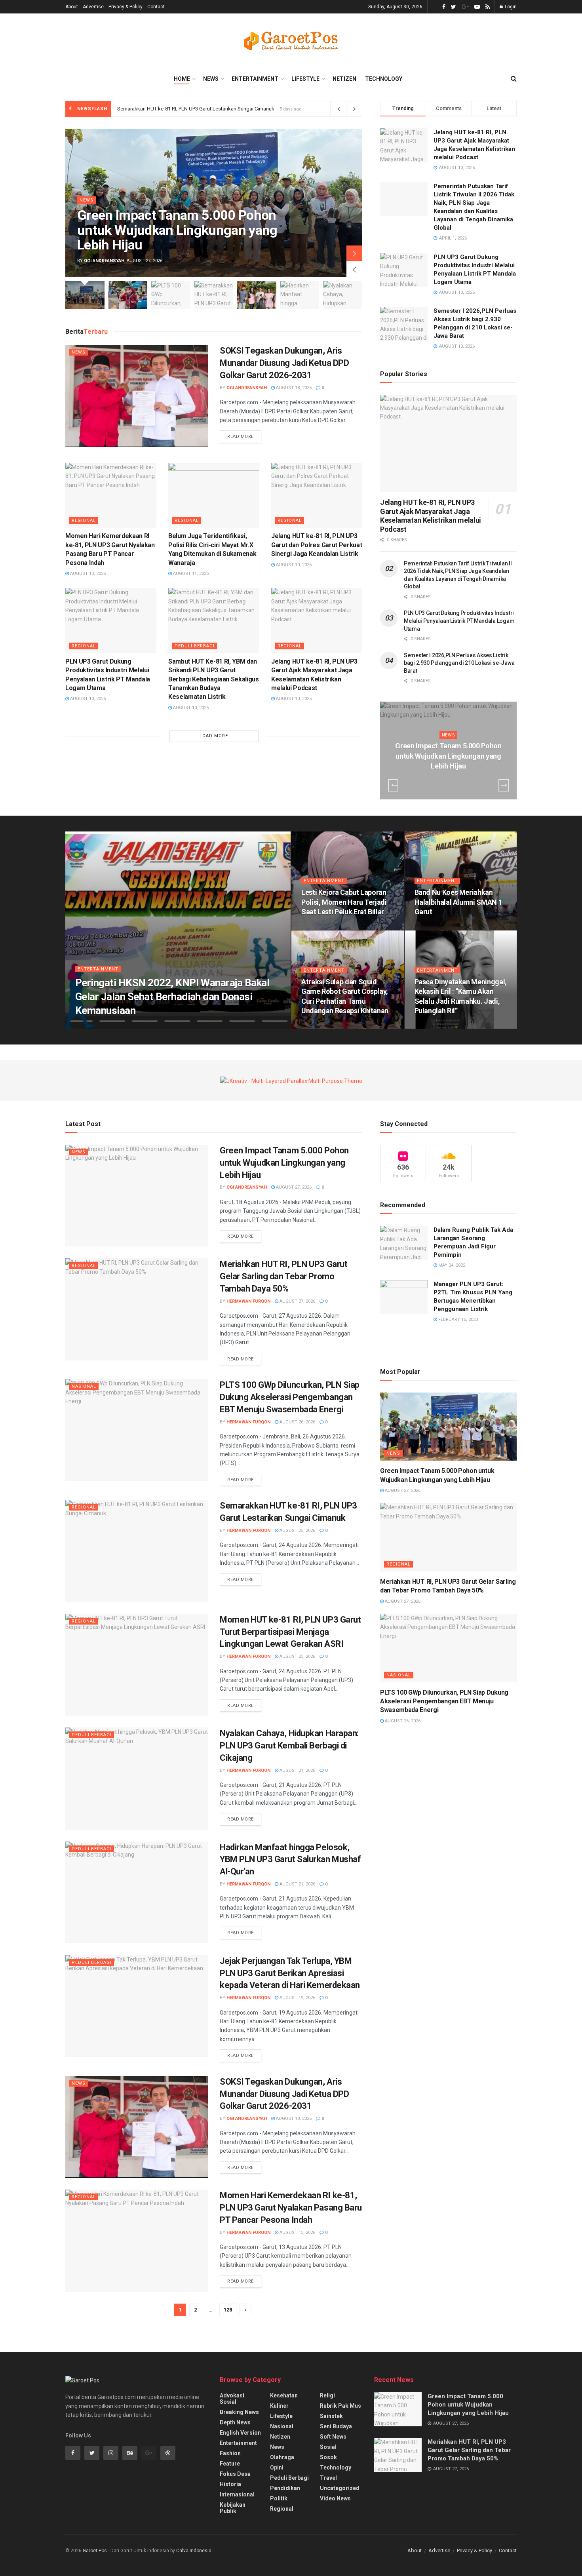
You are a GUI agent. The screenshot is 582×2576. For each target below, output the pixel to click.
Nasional (84, 1386)
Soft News (333, 2437)
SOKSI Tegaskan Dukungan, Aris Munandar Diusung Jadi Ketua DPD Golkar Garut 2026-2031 (284, 363)
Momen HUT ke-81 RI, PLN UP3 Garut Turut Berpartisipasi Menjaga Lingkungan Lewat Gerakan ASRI (230, 109)
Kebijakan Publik (233, 2508)
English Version (240, 2433)
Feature (230, 2464)
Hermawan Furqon (104, 1026)
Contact (156, 7)
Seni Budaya (336, 2426)
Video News (335, 2498)
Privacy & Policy (126, 7)
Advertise (93, 7)
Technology (384, 79)
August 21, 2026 (297, 1770)
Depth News (235, 2422)
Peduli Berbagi (195, 646)
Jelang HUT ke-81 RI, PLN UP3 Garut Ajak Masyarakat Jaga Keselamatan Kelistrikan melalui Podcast (431, 516)
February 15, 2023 (457, 1319)
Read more (241, 437)
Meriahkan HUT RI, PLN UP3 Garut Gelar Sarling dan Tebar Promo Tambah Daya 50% (283, 1276)
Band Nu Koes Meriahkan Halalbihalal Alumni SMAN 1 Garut (458, 902)
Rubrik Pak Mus (340, 2406)
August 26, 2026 (297, 1422)
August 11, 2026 (190, 574)
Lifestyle (305, 79)
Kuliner (279, 2406)
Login (510, 7)
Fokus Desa (235, 2474)
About (72, 7)
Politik (279, 2498)
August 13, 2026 (87, 574)
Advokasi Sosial (232, 2399)
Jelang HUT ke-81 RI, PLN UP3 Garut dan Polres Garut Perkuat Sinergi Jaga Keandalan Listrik (317, 545)
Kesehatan (284, 2395)
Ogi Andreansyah (104, 261)
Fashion (230, 2453)
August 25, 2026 (297, 1531)
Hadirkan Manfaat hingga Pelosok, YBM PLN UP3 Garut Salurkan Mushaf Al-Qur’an (290, 1860)
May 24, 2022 (451, 1265)
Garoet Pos (95, 2551)
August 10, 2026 (293, 565)
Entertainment (255, 79)
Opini (277, 2468)
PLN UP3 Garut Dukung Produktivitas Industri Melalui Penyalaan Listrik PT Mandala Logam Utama (459, 621)
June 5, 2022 (432, 927)
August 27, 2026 (450, 781)
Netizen (344, 79)
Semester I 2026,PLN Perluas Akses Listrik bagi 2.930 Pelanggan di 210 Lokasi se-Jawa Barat (459, 663)
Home (182, 79)
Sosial (328, 2447)
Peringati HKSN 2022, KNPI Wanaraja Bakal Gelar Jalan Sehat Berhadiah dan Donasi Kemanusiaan (172, 997)
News (211, 79)
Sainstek (331, 2416)
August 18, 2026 (293, 388)
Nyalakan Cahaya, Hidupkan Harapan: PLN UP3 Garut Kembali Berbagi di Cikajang (289, 1746)
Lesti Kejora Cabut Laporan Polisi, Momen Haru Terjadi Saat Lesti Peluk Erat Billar (344, 902)
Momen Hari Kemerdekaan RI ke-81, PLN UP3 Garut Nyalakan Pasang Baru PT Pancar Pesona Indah (291, 2208)
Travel (328, 2478)
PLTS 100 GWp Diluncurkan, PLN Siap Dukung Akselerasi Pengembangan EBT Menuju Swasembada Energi (290, 1397)
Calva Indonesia (194, 2551)
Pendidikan (285, 2488)
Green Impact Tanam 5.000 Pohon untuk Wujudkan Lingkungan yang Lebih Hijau (177, 230)
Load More (214, 736)
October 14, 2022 (324, 927)
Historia (230, 2484)
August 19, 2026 (297, 1998)
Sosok (328, 2457)
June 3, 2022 (432, 1026)
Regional (84, 520)
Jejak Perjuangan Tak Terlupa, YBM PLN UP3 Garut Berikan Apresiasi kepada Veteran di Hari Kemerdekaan (290, 1973)
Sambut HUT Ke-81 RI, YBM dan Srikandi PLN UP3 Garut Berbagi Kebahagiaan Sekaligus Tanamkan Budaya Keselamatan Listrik (214, 679)
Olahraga (282, 2457)
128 (228, 2310)
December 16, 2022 (155, 1026)
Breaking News (239, 2412)
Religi (327, 2395)
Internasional (237, 2494)
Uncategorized (340, 2488)
